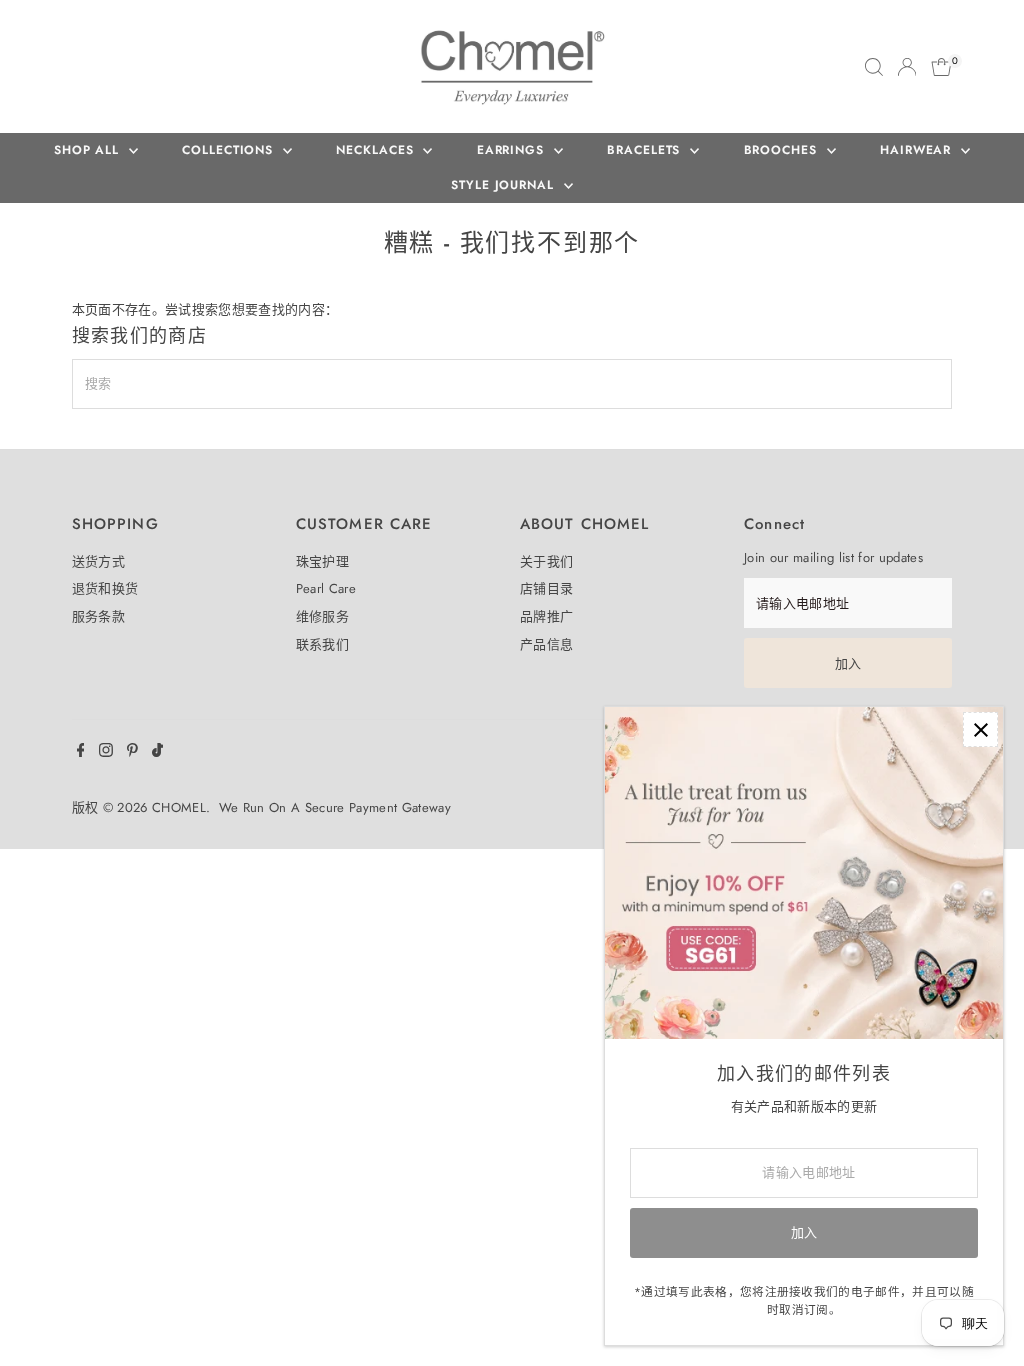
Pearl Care (326, 588)
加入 (848, 663)
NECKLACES (377, 150)
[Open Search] (874, 67)
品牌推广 (546, 616)
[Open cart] (941, 67)
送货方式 (98, 561)
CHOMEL (179, 807)
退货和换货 (105, 588)
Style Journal (505, 185)
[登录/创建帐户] (907, 67)
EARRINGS (513, 150)
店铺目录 (546, 588)
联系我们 (322, 644)
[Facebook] (81, 753)
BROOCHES (783, 150)
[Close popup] (980, 729)
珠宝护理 (322, 561)
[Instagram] (106, 753)
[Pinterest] (132, 753)
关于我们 (546, 561)
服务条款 (98, 616)
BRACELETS (646, 150)
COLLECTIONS (230, 150)
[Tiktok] (157, 753)
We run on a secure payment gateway (335, 807)
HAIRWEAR (918, 150)
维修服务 (322, 616)
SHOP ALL (89, 150)
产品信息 (546, 644)
